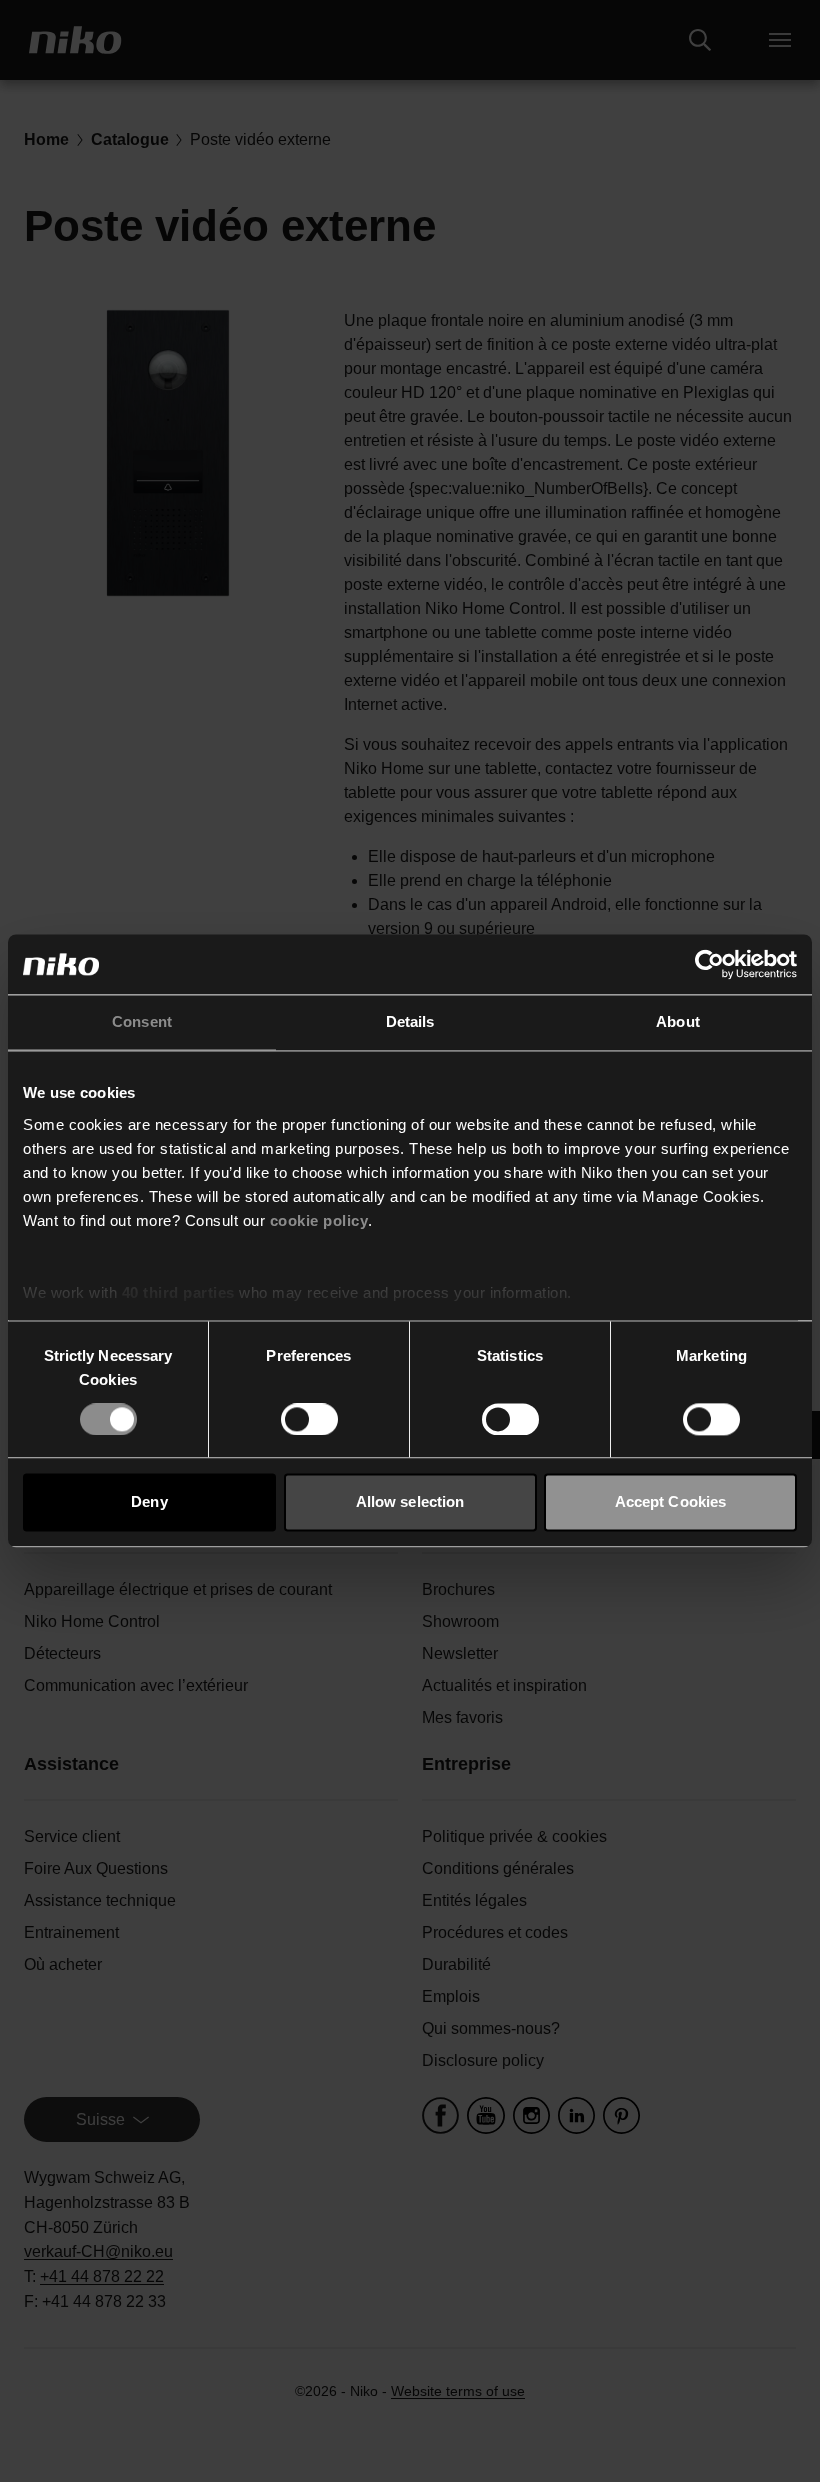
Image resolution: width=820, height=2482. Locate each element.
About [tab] (678, 1021)
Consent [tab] (142, 1021)
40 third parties (178, 1292)
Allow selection (410, 1502)
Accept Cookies (670, 1502)
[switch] (309, 1419)
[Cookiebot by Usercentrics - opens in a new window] (709, 964)
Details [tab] (410, 1021)
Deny (149, 1502)
